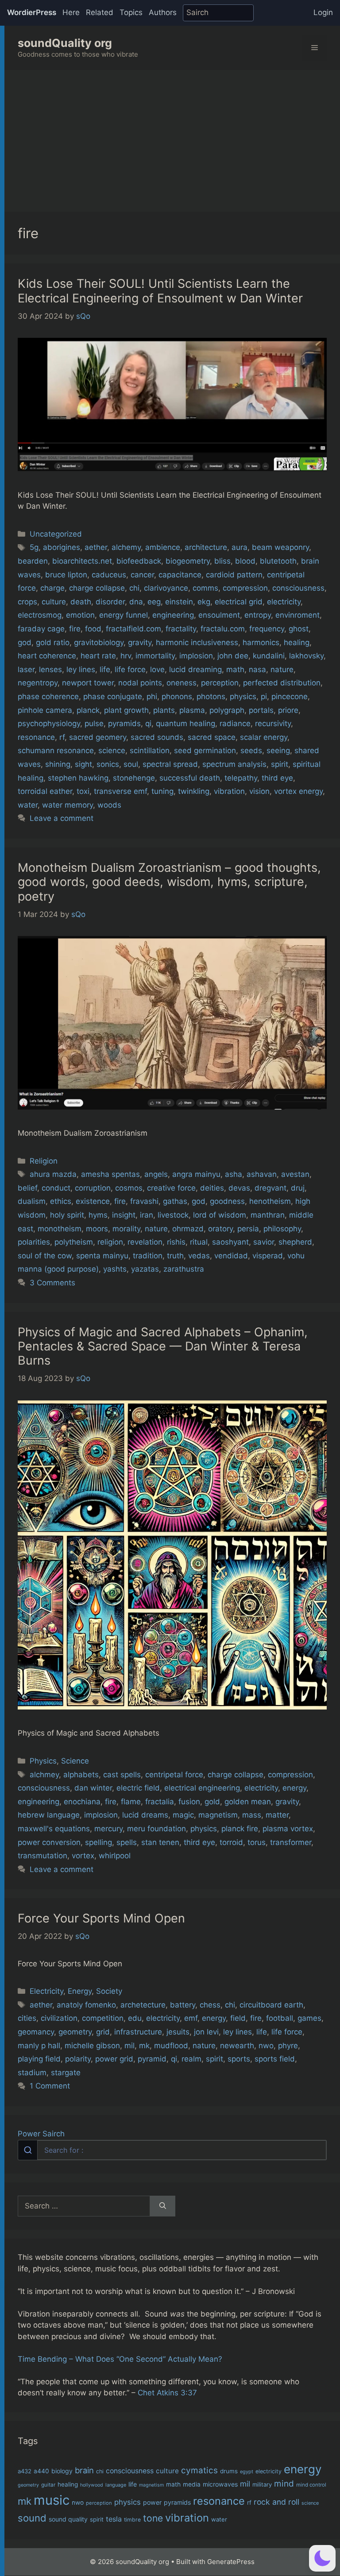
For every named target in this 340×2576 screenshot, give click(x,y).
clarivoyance (166, 588)
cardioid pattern (234, 575)
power (152, 2502)
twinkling (194, 791)
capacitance (180, 575)
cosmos (129, 1188)
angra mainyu (196, 1174)
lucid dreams (145, 1815)
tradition (148, 1256)
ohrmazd (188, 1229)
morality (126, 1229)
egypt (247, 2472)
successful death (190, 778)
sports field (275, 2059)
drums (229, 2471)
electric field (138, 1788)
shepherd (295, 1242)
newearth (237, 2046)
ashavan (262, 1174)
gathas (175, 1201)
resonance (36, 737)
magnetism (218, 1815)
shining (58, 764)
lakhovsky (306, 656)
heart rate (98, 656)
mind (284, 2484)
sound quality (68, 2519)
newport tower (88, 683)
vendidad (231, 1256)
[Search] (163, 2206)
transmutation (42, 1856)
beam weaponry (280, 547)
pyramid (152, 2059)
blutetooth (278, 561)
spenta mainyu (102, 1256)
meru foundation (156, 1829)
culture (54, 602)
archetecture (143, 2005)
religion (110, 1242)
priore (288, 710)
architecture (206, 547)
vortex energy (298, 791)
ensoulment (219, 615)
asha (234, 1174)
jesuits (178, 2032)
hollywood (92, 2485)
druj (298, 1188)
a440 (41, 2471)
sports (239, 2059)
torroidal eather (45, 791)
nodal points (140, 683)
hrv (126, 656)
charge (52, 588)
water (28, 805)
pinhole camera (45, 710)
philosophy (282, 1229)
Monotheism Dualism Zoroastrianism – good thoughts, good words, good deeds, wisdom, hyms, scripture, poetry (169, 882)
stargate (66, 2073)
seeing (278, 750)
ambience (163, 547)
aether (96, 547)
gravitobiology (99, 642)
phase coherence (48, 696)
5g (34, 547)
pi (264, 696)
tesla (114, 2519)
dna (136, 602)
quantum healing (185, 723)
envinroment (297, 615)
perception (220, 683)
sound (32, 2518)
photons (211, 696)
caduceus (109, 575)
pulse (94, 723)
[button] (322, 2558)
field (238, 2018)
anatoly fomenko (86, 2005)
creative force (171, 1188)
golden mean (248, 1802)
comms (205, 588)
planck (88, 710)
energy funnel (124, 615)
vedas (199, 1256)
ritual (199, 1242)
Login (323, 12)
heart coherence (47, 656)
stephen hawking (78, 778)
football (280, 2018)
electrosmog (40, 615)
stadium (32, 2073)
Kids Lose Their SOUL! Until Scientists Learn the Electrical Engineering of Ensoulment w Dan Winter (160, 291)
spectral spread (170, 764)
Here (71, 12)
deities (212, 1188)
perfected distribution (282, 683)
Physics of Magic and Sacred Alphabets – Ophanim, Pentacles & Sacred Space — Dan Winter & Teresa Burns (163, 1346)
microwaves (220, 2484)
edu (135, 2018)
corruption (93, 1188)
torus (257, 1842)
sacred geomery (98, 737)
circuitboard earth (271, 2005)
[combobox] (172, 2150)
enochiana (82, 1802)
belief (27, 1188)
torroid (231, 1842)
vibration (229, 791)
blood (245, 561)
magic (183, 1815)
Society (109, 1991)
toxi (83, 791)
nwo (266, 2046)
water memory (68, 805)
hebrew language (49, 1815)
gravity (140, 642)
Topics (131, 12)
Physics (43, 1761)
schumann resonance (56, 750)
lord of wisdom (220, 1215)
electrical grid (239, 602)
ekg (204, 602)
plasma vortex (288, 1829)
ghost (299, 629)
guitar (48, 2485)
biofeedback (139, 561)
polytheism (74, 1242)
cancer (142, 575)
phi (152, 696)
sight (83, 764)
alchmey (44, 1775)
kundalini (269, 656)
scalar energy (264, 737)
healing (297, 642)
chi (134, 588)
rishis (176, 1242)
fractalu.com (223, 629)
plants (164, 710)
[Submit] (28, 2150)
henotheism (270, 1201)
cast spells (122, 1775)
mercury (108, 1829)
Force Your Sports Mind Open (101, 1918)
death (81, 602)
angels (156, 1174)
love (157, 669)
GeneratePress (231, 2562)
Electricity (46, 1991)
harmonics (261, 642)
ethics (61, 1201)
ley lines (81, 669)
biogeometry (188, 561)
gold (212, 1802)
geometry (75, 2032)
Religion (44, 1161)
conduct (56, 1188)
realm (191, 2059)
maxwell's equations (54, 1829)
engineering (173, 615)
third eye (277, 778)
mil (129, 2046)
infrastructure (138, 2032)
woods (109, 805)
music (52, 2500)
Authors (163, 12)
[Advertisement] (172, 136)
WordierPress (32, 12)
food (93, 629)
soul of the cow (45, 1256)
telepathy (241, 778)
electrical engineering (202, 1788)
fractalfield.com (133, 629)
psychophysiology (49, 723)
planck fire (240, 1829)
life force (130, 669)
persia (248, 1229)
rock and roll (276, 2502)
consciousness (298, 588)
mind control (311, 2485)
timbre (132, 2520)
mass (252, 1815)
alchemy (126, 547)
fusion (189, 1802)
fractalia (160, 1802)
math (235, 669)
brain (84, 2470)
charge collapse (97, 588)
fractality (181, 629)
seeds (251, 750)
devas (239, 1188)
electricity (284, 602)
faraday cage (41, 629)
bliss (222, 561)
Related (100, 12)
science (112, 750)
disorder (110, 602)
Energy (80, 1991)
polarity (78, 2059)
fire (75, 629)
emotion (80, 615)
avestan (295, 1174)
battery (183, 2005)
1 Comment (50, 2086)
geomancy (36, 2032)
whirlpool (115, 1856)
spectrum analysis (234, 764)
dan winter (93, 1788)
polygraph (227, 710)
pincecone (290, 696)
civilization (59, 2018)
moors (97, 1229)
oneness (182, 683)
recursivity (273, 723)
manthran (268, 1215)
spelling (99, 1842)
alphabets (81, 1775)
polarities (34, 1242)
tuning (162, 791)
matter (277, 1815)
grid (103, 2032)
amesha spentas (110, 1174)
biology (62, 2471)
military (262, 2484)
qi (148, 723)
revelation (145, 1242)
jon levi (206, 2032)
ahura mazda (53, 1174)
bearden (33, 561)
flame (131, 1802)
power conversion (49, 1842)
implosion (196, 656)
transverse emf (120, 791)
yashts (115, 1269)
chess (210, 2005)
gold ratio (53, 642)
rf (62, 737)
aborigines (62, 547)
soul (131, 764)
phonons (177, 696)
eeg (154, 602)
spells (127, 1842)
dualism (32, 1201)
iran (147, 1215)
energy (294, 1788)
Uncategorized (56, 534)
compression (245, 588)
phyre (288, 2046)
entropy (258, 615)
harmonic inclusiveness (197, 642)
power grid (114, 2059)
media (192, 2484)
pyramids (124, 723)
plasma (192, 710)
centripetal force (174, 1775)
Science (75, 1761)
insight (124, 1215)
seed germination (205, 750)
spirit (280, 764)
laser (26, 669)
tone (153, 2518)
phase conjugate (113, 696)
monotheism (60, 1229)
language (116, 2485)
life (105, 669)
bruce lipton (66, 575)
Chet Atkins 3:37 (167, 2393)
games (309, 2018)
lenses (50, 669)
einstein (179, 602)
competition (103, 2018)
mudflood (171, 2046)
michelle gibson (92, 2046)
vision (259, 791)
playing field (39, 2059)
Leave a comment (62, 818)
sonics (108, 764)
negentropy (38, 683)
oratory (220, 1229)
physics (243, 696)
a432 (25, 2471)
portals (261, 710)
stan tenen (160, 1842)
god (25, 642)
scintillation (150, 750)
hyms (98, 1215)
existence (93, 1201)
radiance (235, 723)
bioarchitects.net (82, 561)
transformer (291, 1842)
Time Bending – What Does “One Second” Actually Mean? (120, 2359)
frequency (267, 629)
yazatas (145, 1269)
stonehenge (134, 778)
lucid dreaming (195, 669)
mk (144, 2046)
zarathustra (184, 1269)
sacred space (212, 737)
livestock (173, 1215)
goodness (227, 1201)
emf (191, 2018)
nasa (257, 669)
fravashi (144, 1201)
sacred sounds (157, 737)
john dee (233, 656)
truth (175, 1256)
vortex (83, 1856)
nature (282, 669)
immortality (155, 656)
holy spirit (67, 1215)
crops (27, 602)
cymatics (199, 2470)
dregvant (270, 1188)
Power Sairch (41, 2134)
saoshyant (230, 1242)
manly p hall (39, 2046)
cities (27, 2018)
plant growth (126, 710)
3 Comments (52, 1283)
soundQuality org (65, 43)
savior (264, 1242)
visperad (268, 1256)
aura (240, 547)
